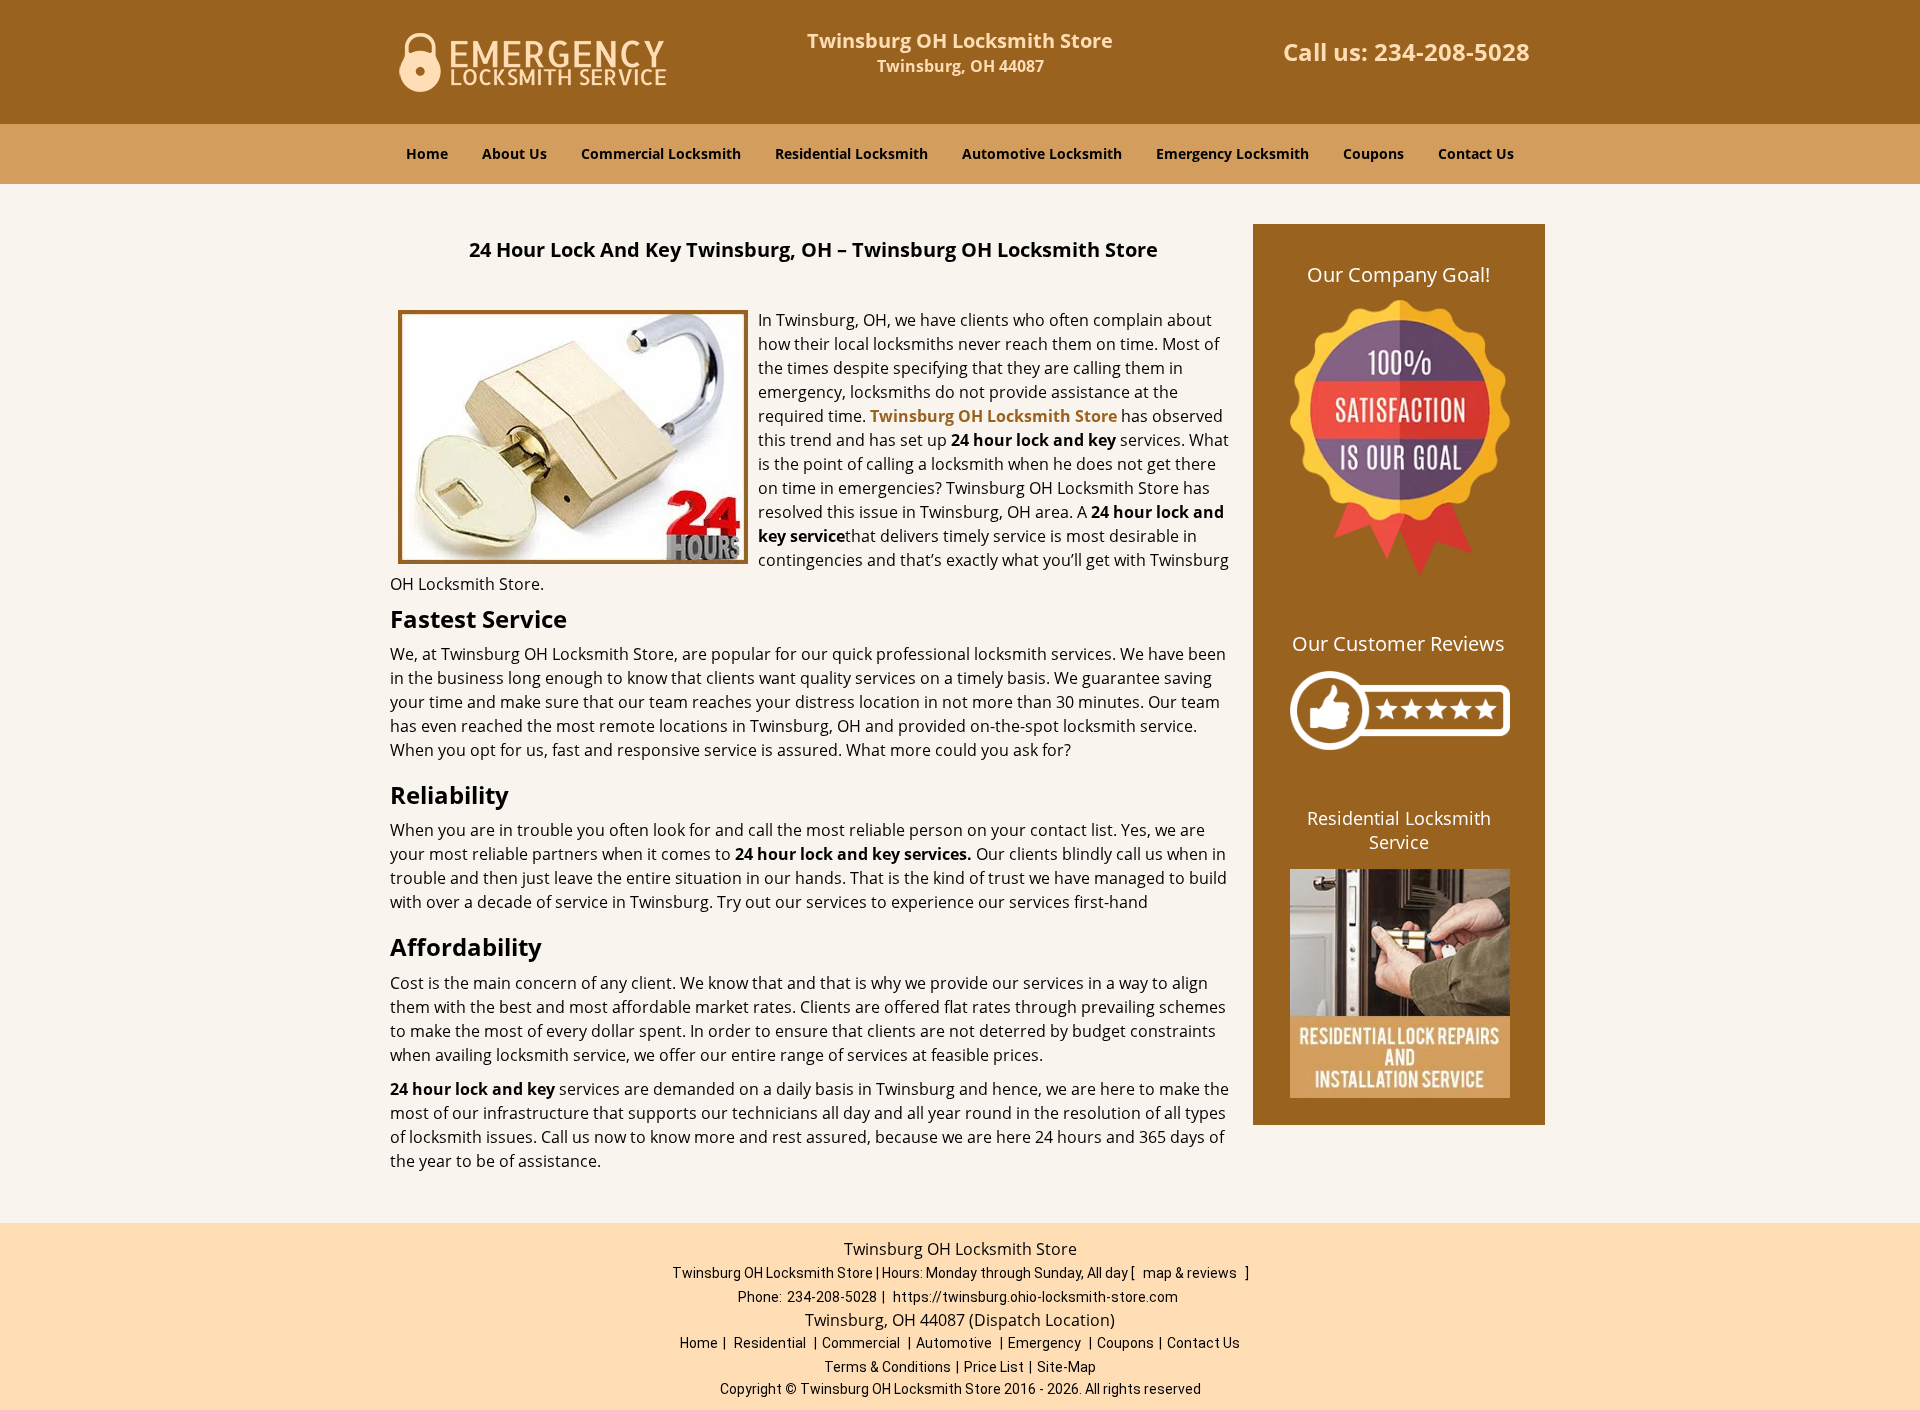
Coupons (1373, 153)
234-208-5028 (1452, 51)
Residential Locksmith (851, 153)
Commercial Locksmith (661, 153)
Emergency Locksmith (1232, 153)
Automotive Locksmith (1042, 153)
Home (427, 153)
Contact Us (1476, 153)
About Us (514, 153)
